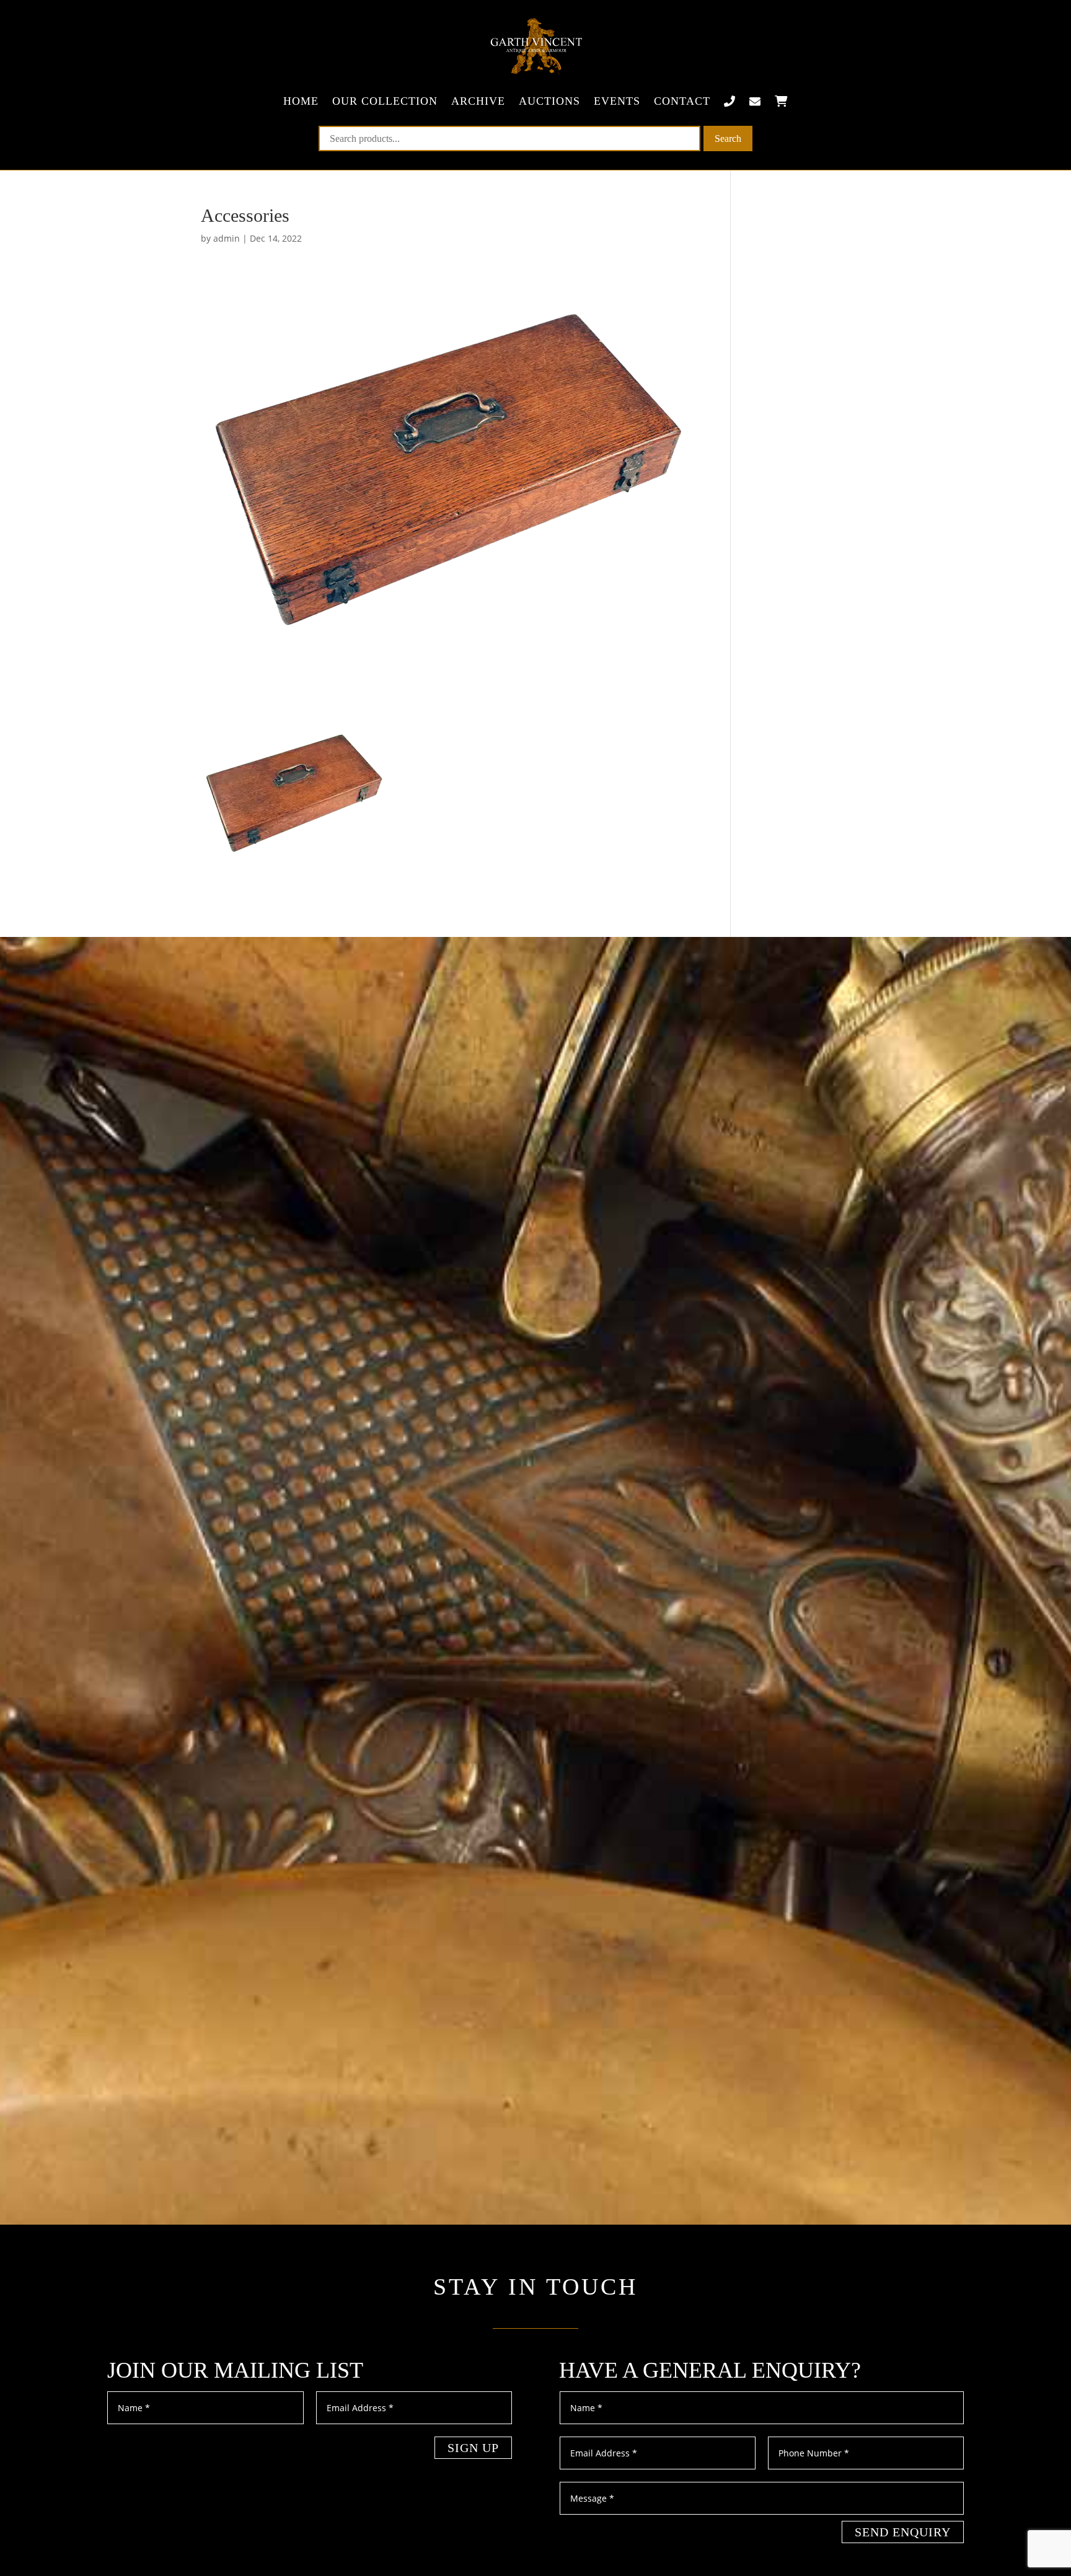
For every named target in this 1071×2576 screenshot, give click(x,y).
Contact (682, 101)
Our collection (385, 101)
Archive (478, 101)
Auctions (549, 101)
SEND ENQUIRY (903, 2532)
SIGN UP (473, 2448)
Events (617, 101)
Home (301, 101)
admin (227, 238)
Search (728, 138)
